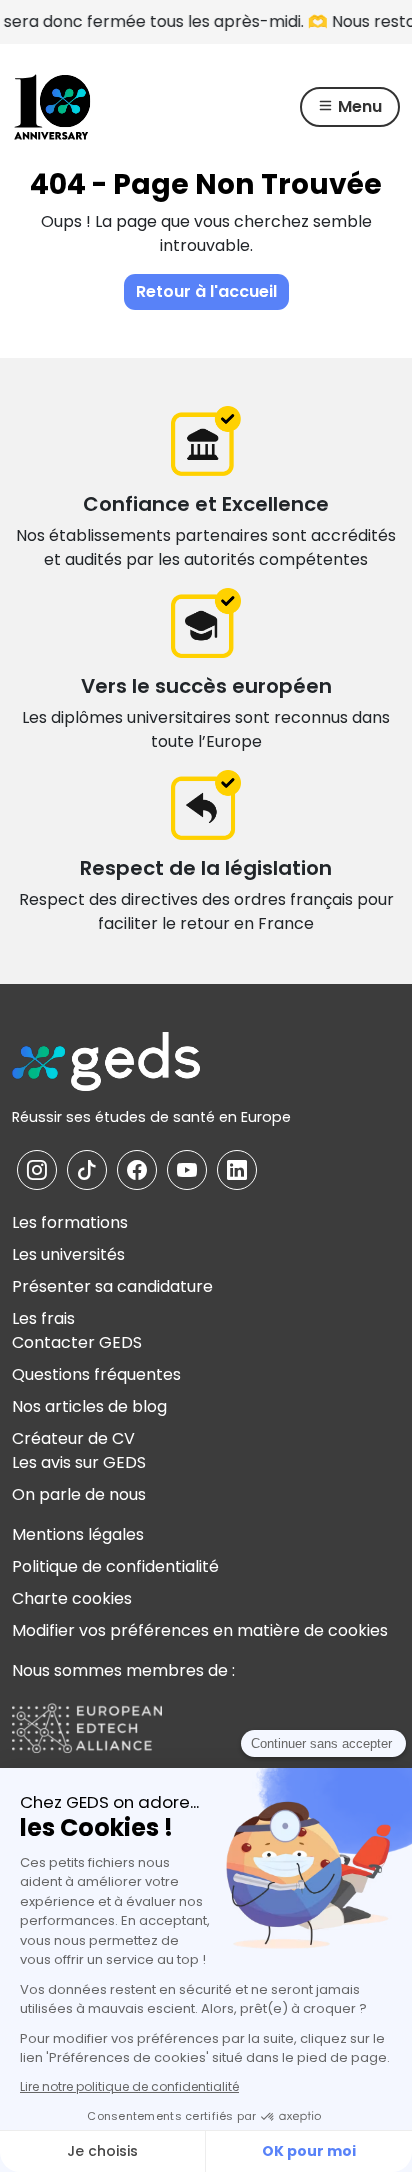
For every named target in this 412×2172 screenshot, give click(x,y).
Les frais (43, 1318)
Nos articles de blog (89, 1406)
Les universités (68, 1254)
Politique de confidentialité (115, 1566)
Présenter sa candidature (112, 1286)
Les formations (70, 1222)
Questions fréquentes (96, 1374)
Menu (358, 106)
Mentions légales (78, 1534)
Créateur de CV (73, 1438)
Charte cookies (72, 1598)
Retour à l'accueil (206, 291)
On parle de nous (79, 1494)
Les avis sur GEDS (79, 1462)
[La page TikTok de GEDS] (87, 1170)
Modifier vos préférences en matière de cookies (200, 1630)
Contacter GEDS (77, 1342)
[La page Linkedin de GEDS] (237, 1170)
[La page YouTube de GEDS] (187, 1170)
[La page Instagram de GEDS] (37, 1170)
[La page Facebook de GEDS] (137, 1170)
